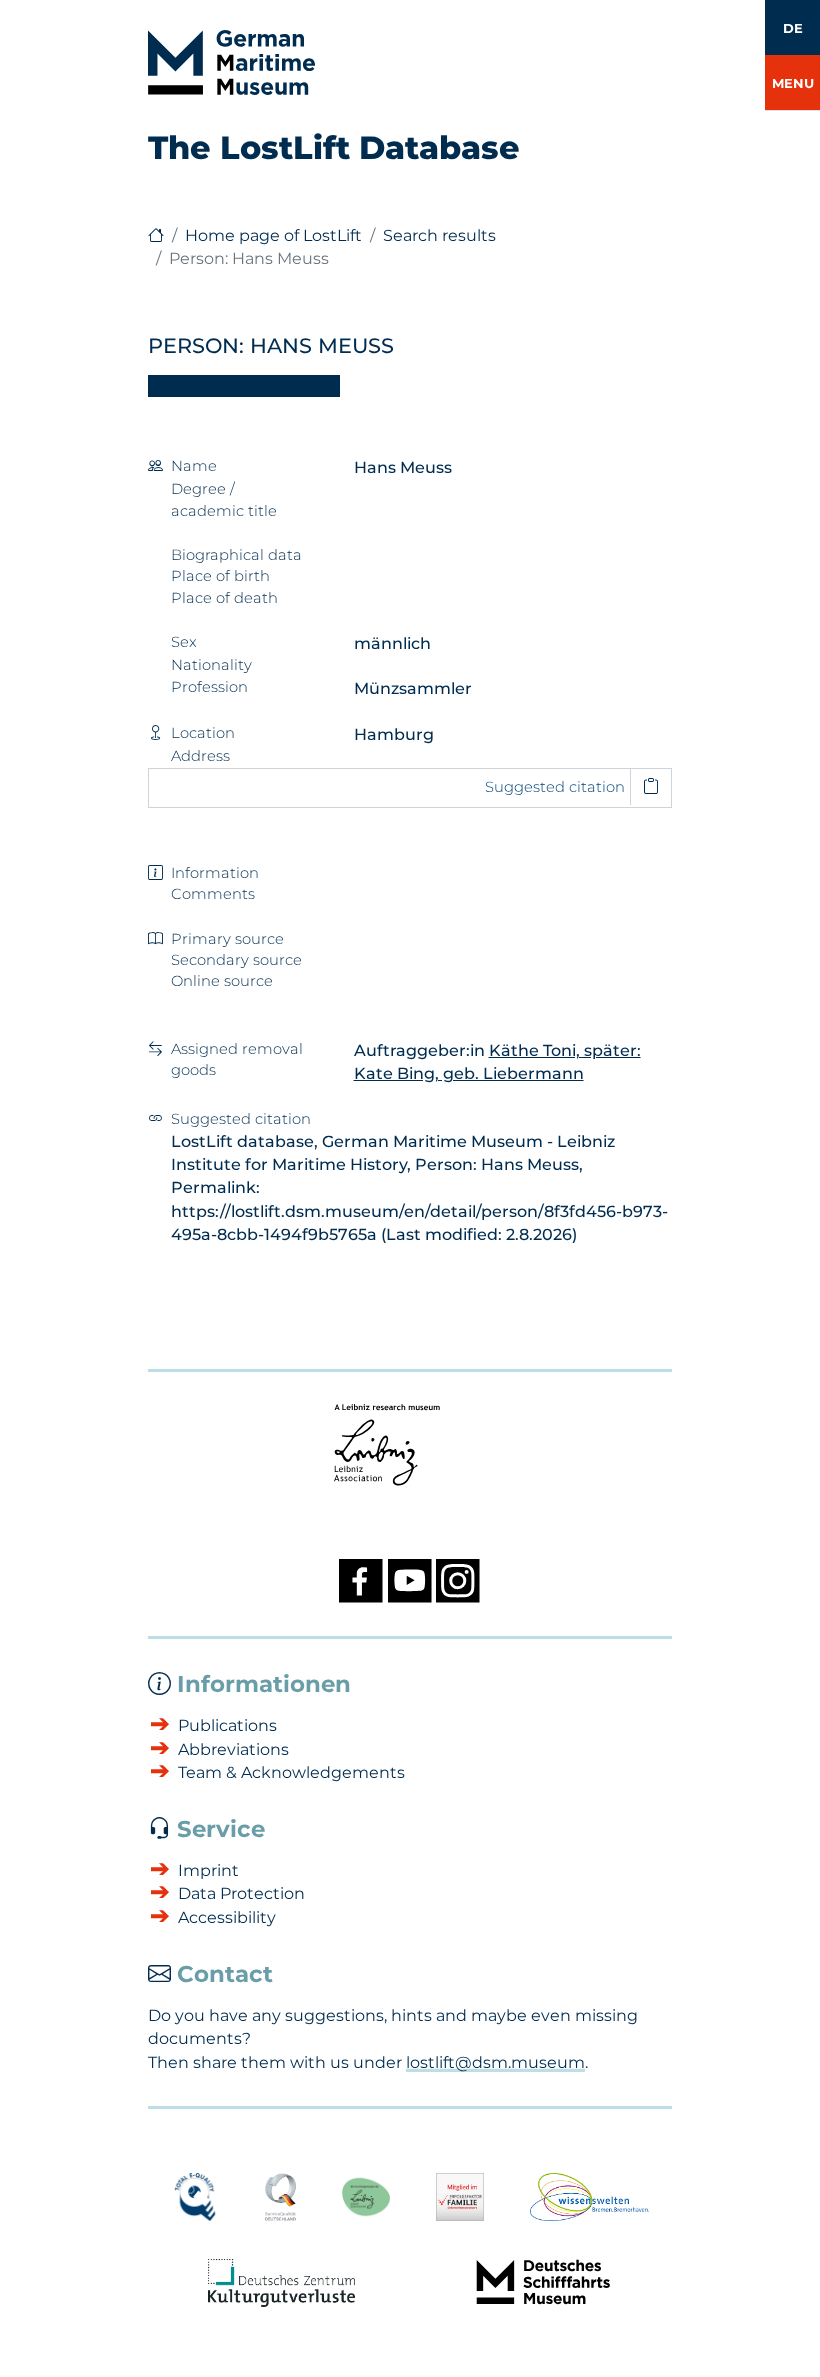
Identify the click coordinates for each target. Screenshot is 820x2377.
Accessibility (227, 1917)
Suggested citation (555, 787)
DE (793, 28)
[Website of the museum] (156, 235)
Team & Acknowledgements (291, 1772)
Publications (227, 1725)
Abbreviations (233, 1749)
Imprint (208, 1870)
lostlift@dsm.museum (495, 2062)
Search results (439, 235)
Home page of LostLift (273, 235)
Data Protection (241, 1893)
